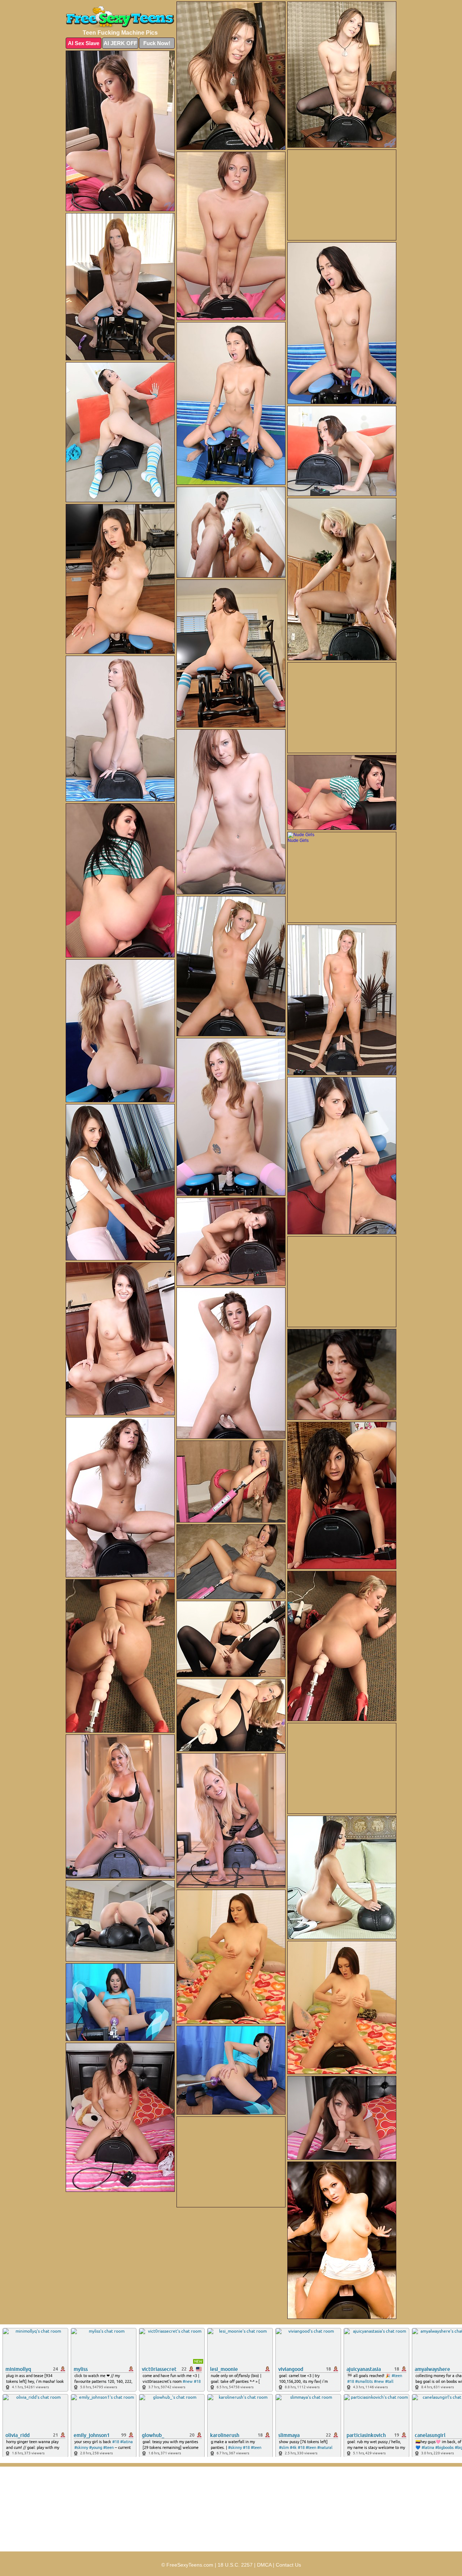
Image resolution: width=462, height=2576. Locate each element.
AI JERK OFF (120, 43)
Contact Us (288, 2565)
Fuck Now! (157, 43)
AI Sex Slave (84, 43)
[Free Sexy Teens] (120, 17)
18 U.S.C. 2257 (235, 2565)
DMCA (264, 2565)
